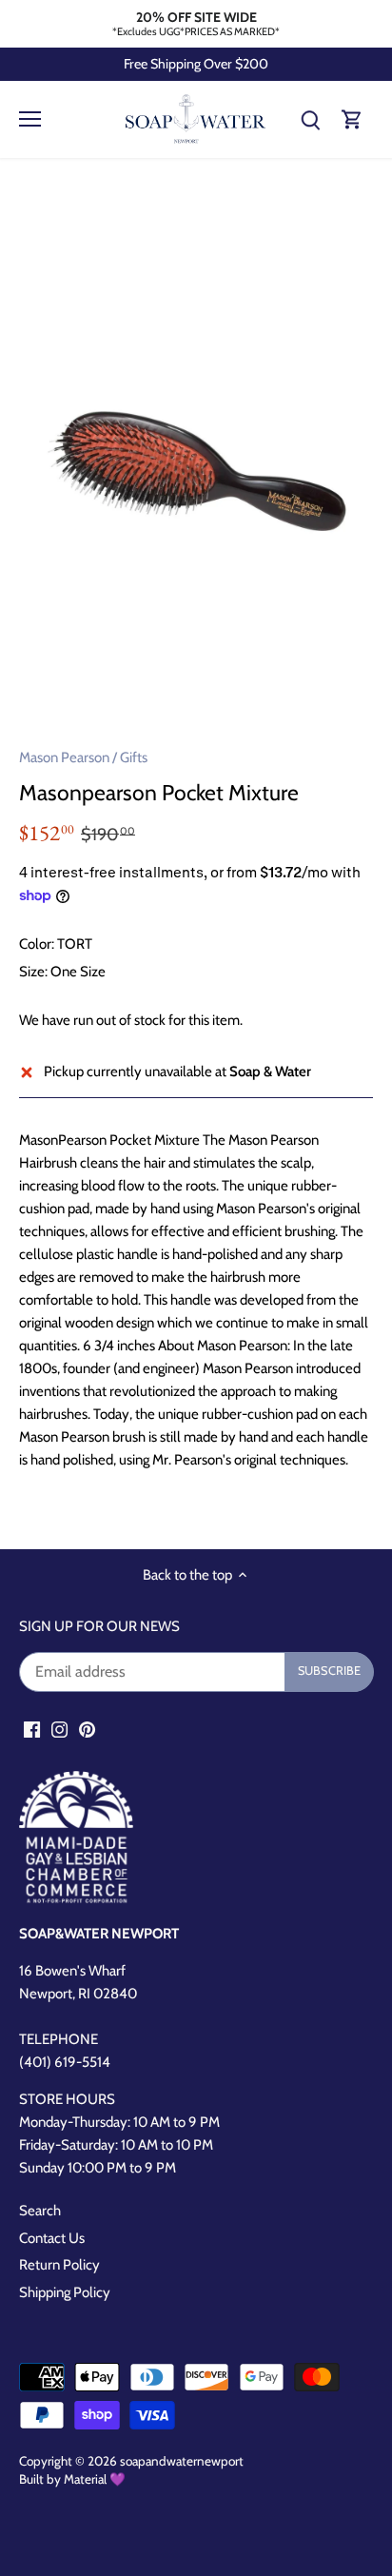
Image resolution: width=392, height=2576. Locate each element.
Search (40, 2211)
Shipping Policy (65, 2292)
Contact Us (52, 2238)
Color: (37, 944)
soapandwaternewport (182, 2461)
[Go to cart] (352, 119)
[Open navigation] (30, 119)
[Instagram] (59, 1730)
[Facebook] (32, 1730)
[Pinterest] (87, 1730)
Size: (33, 972)
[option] (196, 459)
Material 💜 (95, 2479)
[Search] (310, 119)
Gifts (134, 757)
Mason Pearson (64, 757)
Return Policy (59, 2265)
